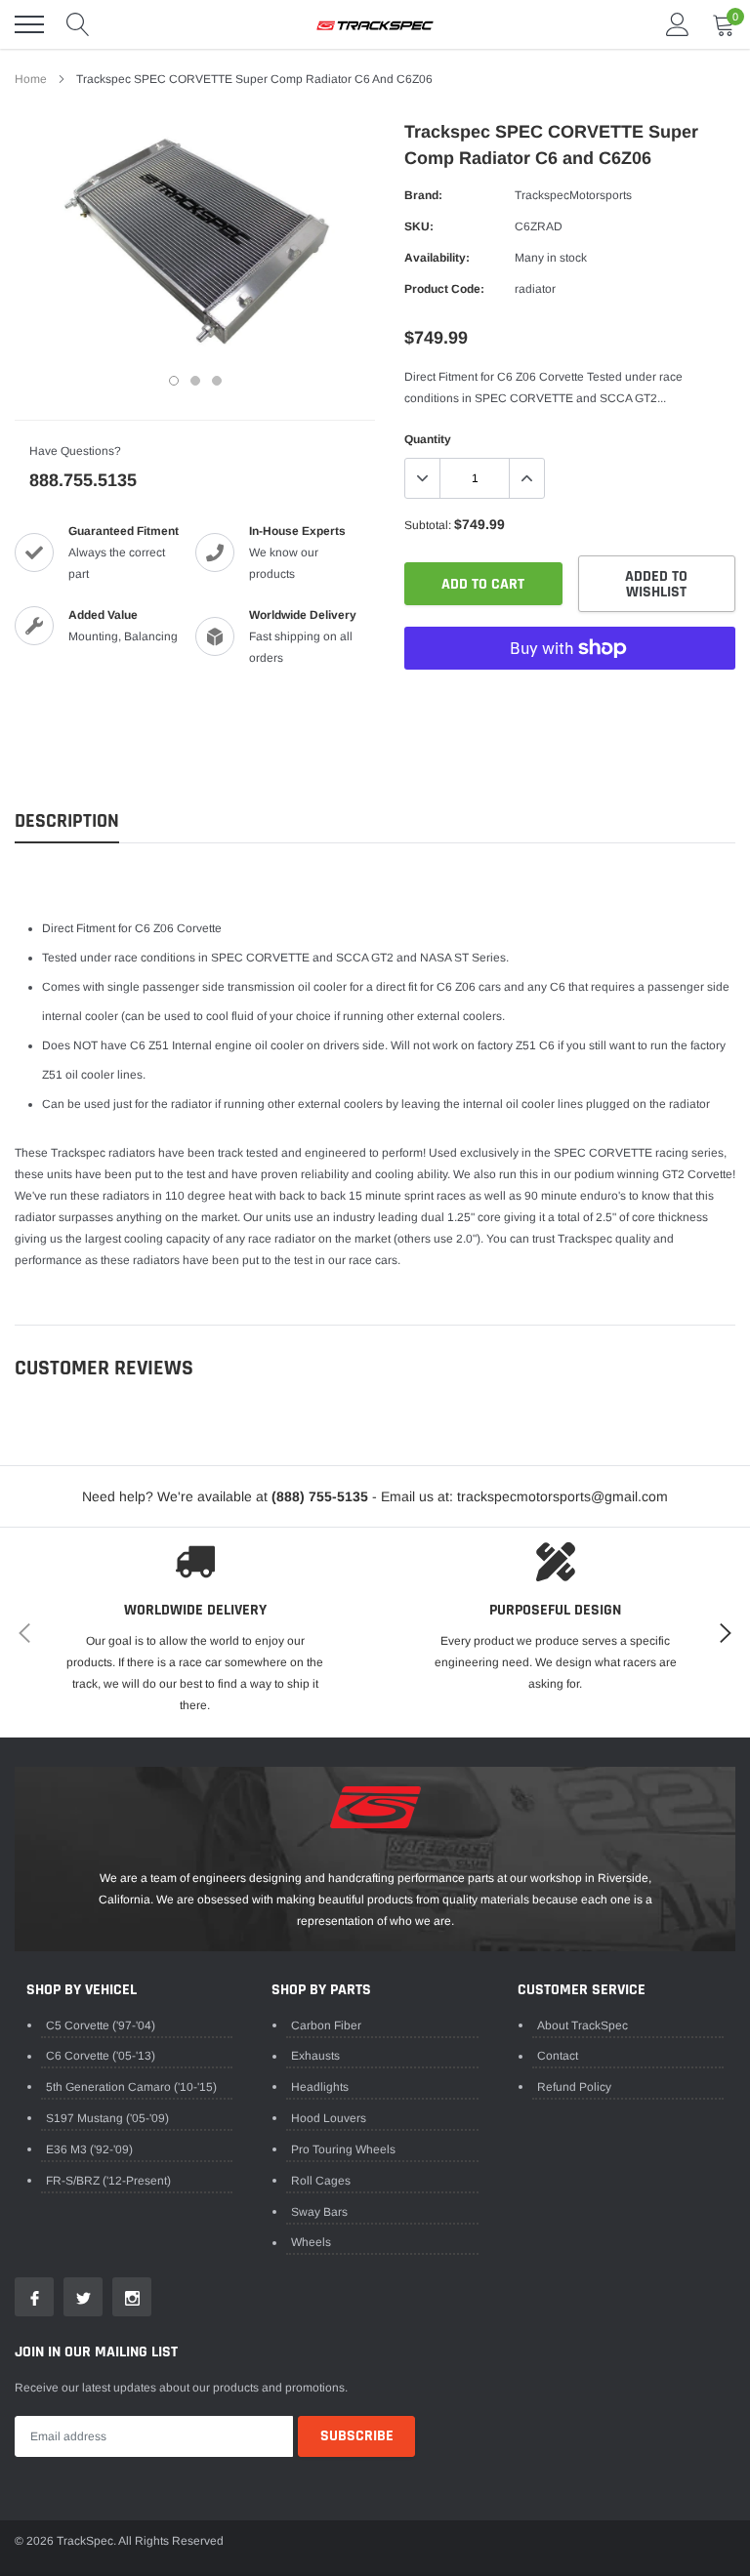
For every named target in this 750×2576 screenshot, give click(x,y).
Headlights (320, 2087)
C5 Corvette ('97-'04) (101, 2025)
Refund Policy (574, 2087)
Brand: (423, 195)
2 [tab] (195, 381)
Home (31, 79)
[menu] (29, 24)
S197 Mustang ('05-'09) (107, 2118)
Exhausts (315, 2056)
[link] (34, 2297)
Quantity (428, 439)
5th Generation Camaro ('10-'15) (131, 2087)
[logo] (375, 24)
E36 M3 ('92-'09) (89, 2149)
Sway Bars (319, 2212)
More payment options (570, 696)
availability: (437, 258)
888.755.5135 (83, 480)
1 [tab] (174, 381)
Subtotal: (428, 525)
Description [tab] (67, 821)
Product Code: (444, 289)
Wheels (311, 2242)
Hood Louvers (329, 2118)
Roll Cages (321, 2181)
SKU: (419, 226)
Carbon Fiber (326, 2025)
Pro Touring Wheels (343, 2149)
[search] (78, 24)
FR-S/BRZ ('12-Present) (108, 2181)
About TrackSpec (583, 2025)
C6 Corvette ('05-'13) (101, 2056)
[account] (678, 24)
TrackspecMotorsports (573, 195)
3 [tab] (217, 381)
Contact (558, 2056)
